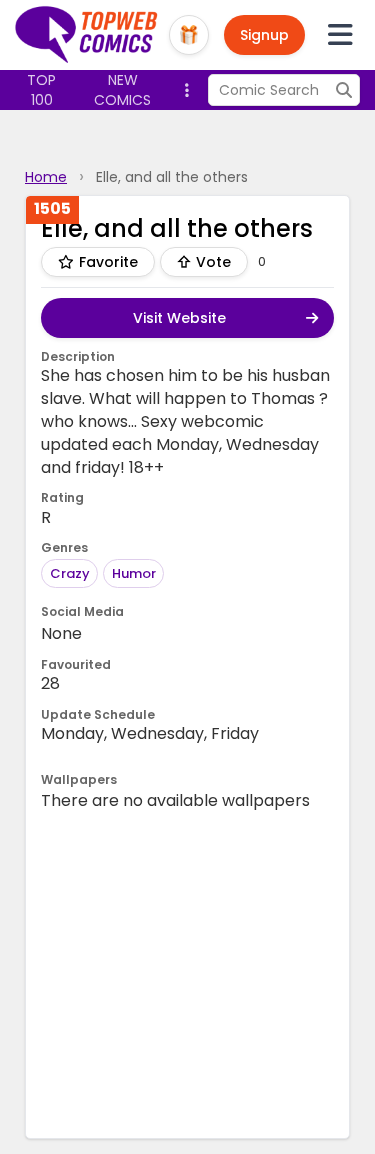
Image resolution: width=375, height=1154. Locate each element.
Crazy (70, 573)
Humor (134, 573)
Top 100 (41, 90)
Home (46, 177)
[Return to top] (87, 35)
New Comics (122, 90)
